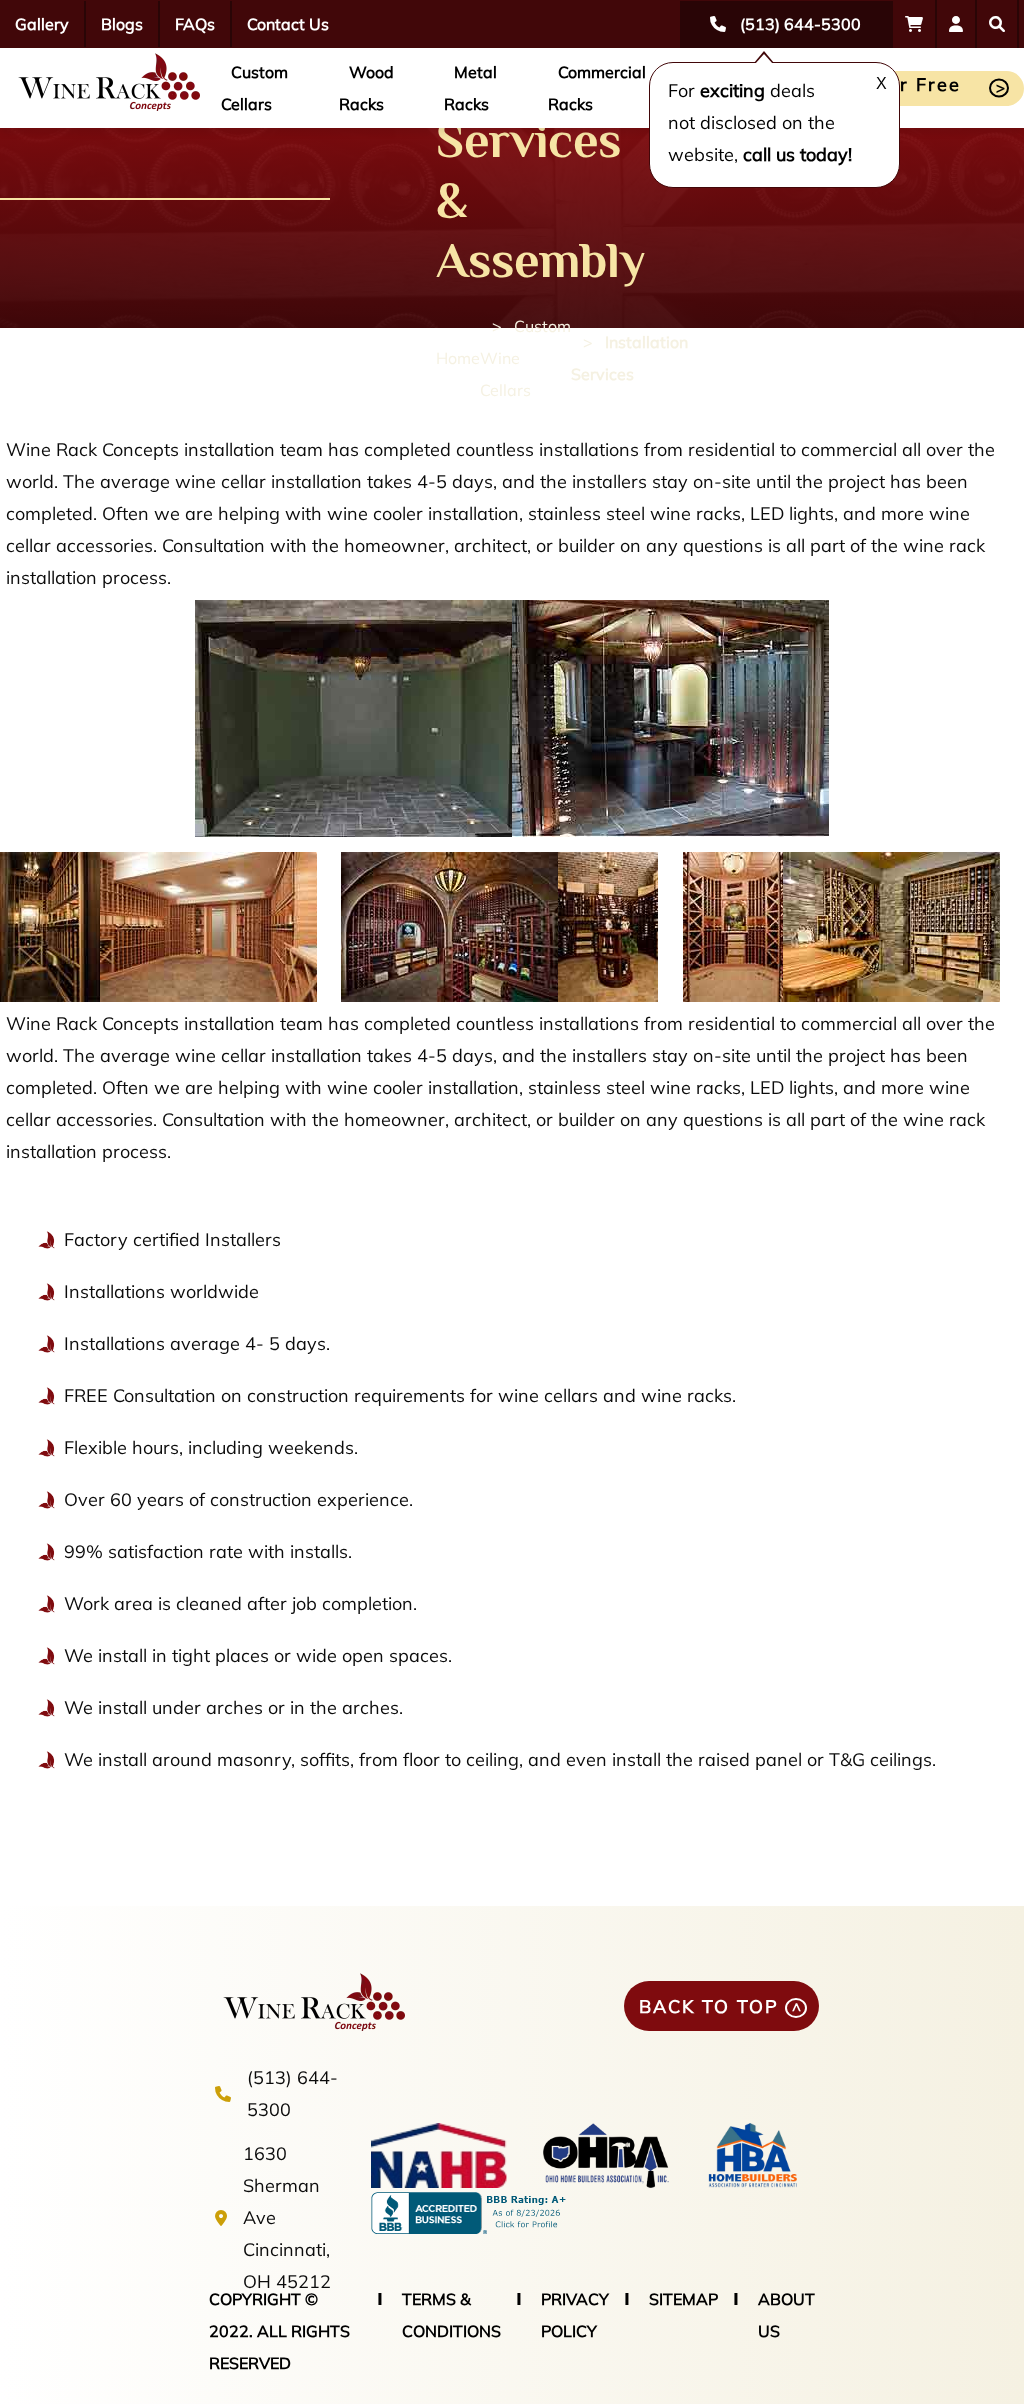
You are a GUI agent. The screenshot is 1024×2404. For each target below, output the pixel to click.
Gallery (42, 24)
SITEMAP (683, 2299)
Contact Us (288, 24)
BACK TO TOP (709, 2006)
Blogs (122, 24)
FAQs (195, 24)
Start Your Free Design (883, 89)
